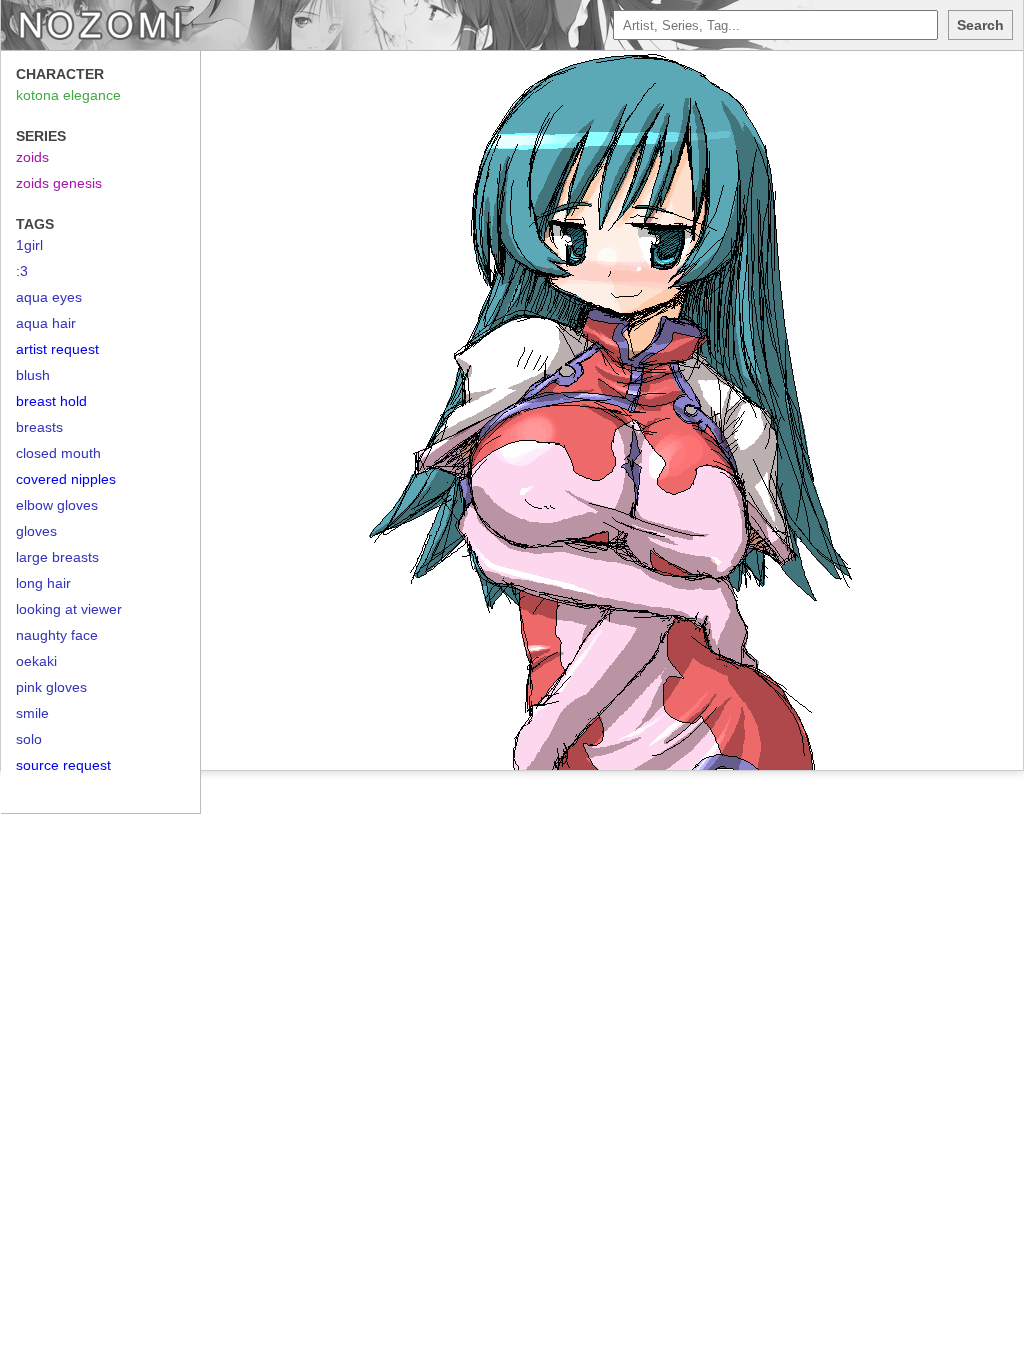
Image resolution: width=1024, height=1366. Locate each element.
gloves (36, 531)
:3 (22, 271)
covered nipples (66, 479)
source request (63, 765)
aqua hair (46, 323)
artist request (57, 349)
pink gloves (51, 687)
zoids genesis (59, 183)
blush (33, 375)
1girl (29, 245)
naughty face (57, 635)
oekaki (36, 661)
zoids (32, 157)
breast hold (51, 401)
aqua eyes (49, 297)
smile (32, 713)
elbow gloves (57, 505)
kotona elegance (68, 95)
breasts (39, 427)
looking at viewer (69, 609)
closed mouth (58, 453)
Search (980, 25)
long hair (43, 583)
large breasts (57, 557)
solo (29, 739)
